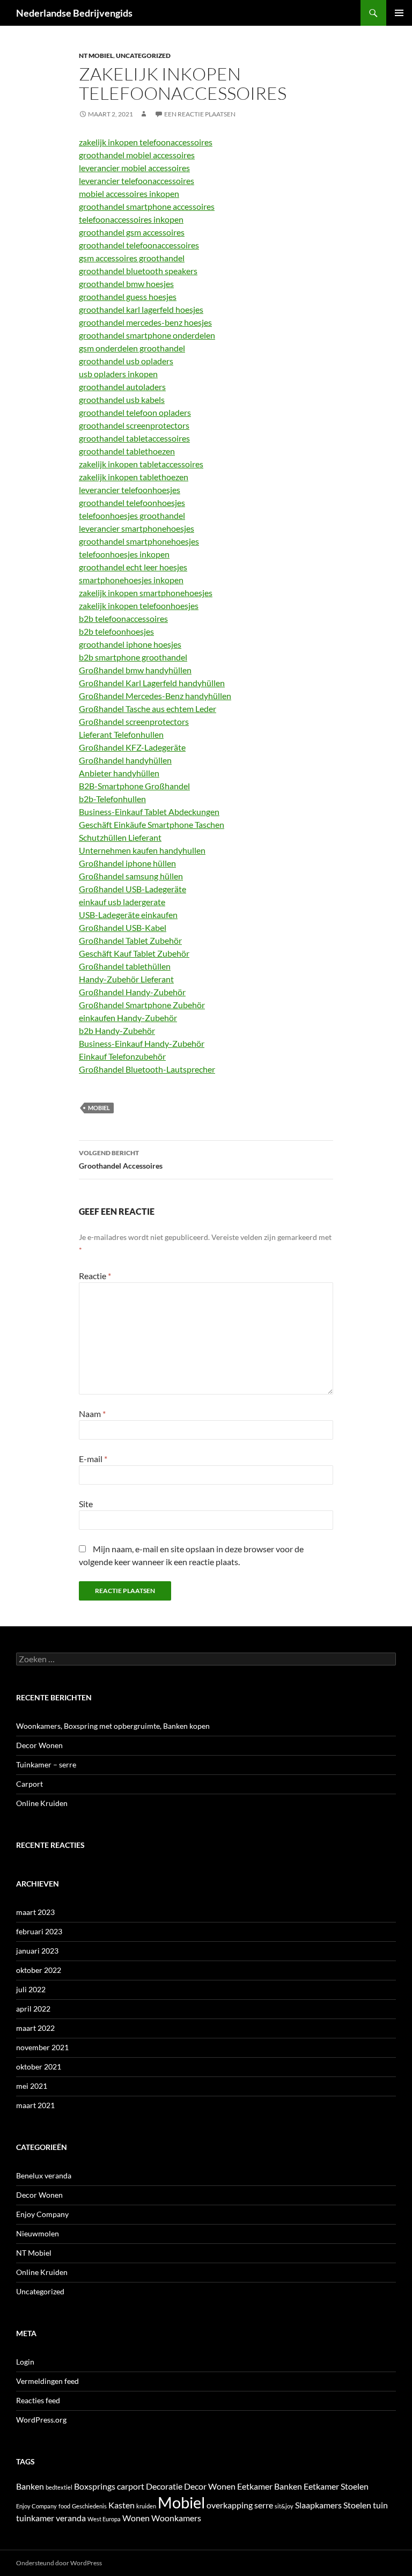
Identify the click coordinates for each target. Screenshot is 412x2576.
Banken (30, 2486)
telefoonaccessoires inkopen (131, 219)
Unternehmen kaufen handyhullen (142, 850)
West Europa (104, 2519)
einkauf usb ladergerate (122, 902)
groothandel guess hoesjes (128, 296)
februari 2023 (39, 1931)
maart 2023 (35, 1912)
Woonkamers (176, 2518)
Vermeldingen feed (47, 2381)
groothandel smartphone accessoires (147, 206)
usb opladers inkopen (118, 374)
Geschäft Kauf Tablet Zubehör (134, 953)
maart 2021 (35, 2105)
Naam (92, 1414)
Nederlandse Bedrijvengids (74, 13)
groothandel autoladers (122, 387)
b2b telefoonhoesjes (116, 631)
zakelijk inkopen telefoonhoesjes (139, 606)
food (64, 2506)
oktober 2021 (39, 2067)
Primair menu (399, 13)
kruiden (146, 2506)
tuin (380, 2505)
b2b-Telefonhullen (112, 799)
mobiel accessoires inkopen (129, 193)
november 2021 (42, 2047)
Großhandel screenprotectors (134, 721)
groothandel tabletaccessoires (134, 438)
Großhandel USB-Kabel (123, 927)
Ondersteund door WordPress (59, 2563)
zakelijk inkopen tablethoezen (134, 477)
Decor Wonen (39, 1745)
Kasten (122, 2505)
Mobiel (99, 1108)
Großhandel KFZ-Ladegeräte (132, 747)
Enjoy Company (42, 2214)
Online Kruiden (42, 1803)
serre (264, 2505)
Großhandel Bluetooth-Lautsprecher (147, 1069)
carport (131, 2486)
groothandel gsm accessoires (132, 232)
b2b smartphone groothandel (133, 657)
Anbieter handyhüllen (119, 773)
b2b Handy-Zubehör (117, 1030)
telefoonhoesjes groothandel (132, 515)
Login (25, 2362)
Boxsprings (95, 2486)
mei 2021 (32, 2086)
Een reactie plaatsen (200, 114)
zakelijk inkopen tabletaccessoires (141, 464)
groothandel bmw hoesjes (126, 284)
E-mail (93, 1459)
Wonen (136, 2518)
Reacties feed (38, 2400)
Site (86, 1504)
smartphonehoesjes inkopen (131, 580)
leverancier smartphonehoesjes (137, 528)
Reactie (95, 1276)
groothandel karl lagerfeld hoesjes (141, 309)
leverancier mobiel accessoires (134, 168)
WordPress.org (41, 2420)
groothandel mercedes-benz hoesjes (145, 322)
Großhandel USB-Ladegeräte (133, 889)
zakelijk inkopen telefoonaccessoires (146, 142)
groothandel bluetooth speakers (138, 271)
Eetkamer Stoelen (336, 2486)
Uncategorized (143, 56)
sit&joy (284, 2506)
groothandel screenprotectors (134, 425)
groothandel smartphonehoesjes (139, 541)
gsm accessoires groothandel (132, 258)
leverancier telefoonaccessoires (137, 181)
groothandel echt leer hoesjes (133, 567)
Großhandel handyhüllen (125, 760)
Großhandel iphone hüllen (127, 863)
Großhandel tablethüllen (125, 966)
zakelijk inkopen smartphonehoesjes (146, 593)
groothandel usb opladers (126, 361)
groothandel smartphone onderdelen (147, 335)
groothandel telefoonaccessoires (139, 245)
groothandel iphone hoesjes (130, 644)
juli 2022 (31, 1989)
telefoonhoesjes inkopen (124, 554)
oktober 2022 (39, 1970)
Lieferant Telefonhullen (121, 734)
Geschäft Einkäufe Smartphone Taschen (152, 824)
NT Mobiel (96, 56)
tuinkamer (35, 2518)
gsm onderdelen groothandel (132, 348)
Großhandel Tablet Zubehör (130, 940)
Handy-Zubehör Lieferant (126, 979)
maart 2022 (35, 2028)
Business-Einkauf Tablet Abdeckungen (149, 812)
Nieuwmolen (38, 2233)
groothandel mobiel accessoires (137, 155)
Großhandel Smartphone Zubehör (142, 1005)
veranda (71, 2518)
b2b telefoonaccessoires (123, 618)
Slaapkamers (318, 2505)
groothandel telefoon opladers (135, 412)
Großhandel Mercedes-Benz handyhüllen (155, 696)
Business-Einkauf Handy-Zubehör (142, 1043)
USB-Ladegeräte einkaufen (128, 915)
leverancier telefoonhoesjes (130, 490)
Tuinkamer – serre (46, 1764)
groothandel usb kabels (122, 399)
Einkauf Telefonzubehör (122, 1056)
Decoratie (164, 2486)
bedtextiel (59, 2487)
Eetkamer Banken (270, 2486)
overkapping (230, 2505)
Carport (30, 1784)
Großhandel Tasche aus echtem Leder (148, 709)
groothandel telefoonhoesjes (132, 502)
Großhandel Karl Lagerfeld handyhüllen (152, 683)
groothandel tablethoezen (127, 451)
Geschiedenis (89, 2506)
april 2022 (33, 2009)
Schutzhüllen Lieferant (120, 837)
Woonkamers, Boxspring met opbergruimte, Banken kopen (113, 1726)
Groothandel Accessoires (121, 1159)
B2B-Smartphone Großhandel (134, 786)
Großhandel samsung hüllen (131, 876)
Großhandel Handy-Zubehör (132, 992)
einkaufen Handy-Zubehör (128, 1018)
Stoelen (357, 2505)
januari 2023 (37, 1951)
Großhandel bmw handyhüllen (135, 670)
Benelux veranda (44, 2175)
